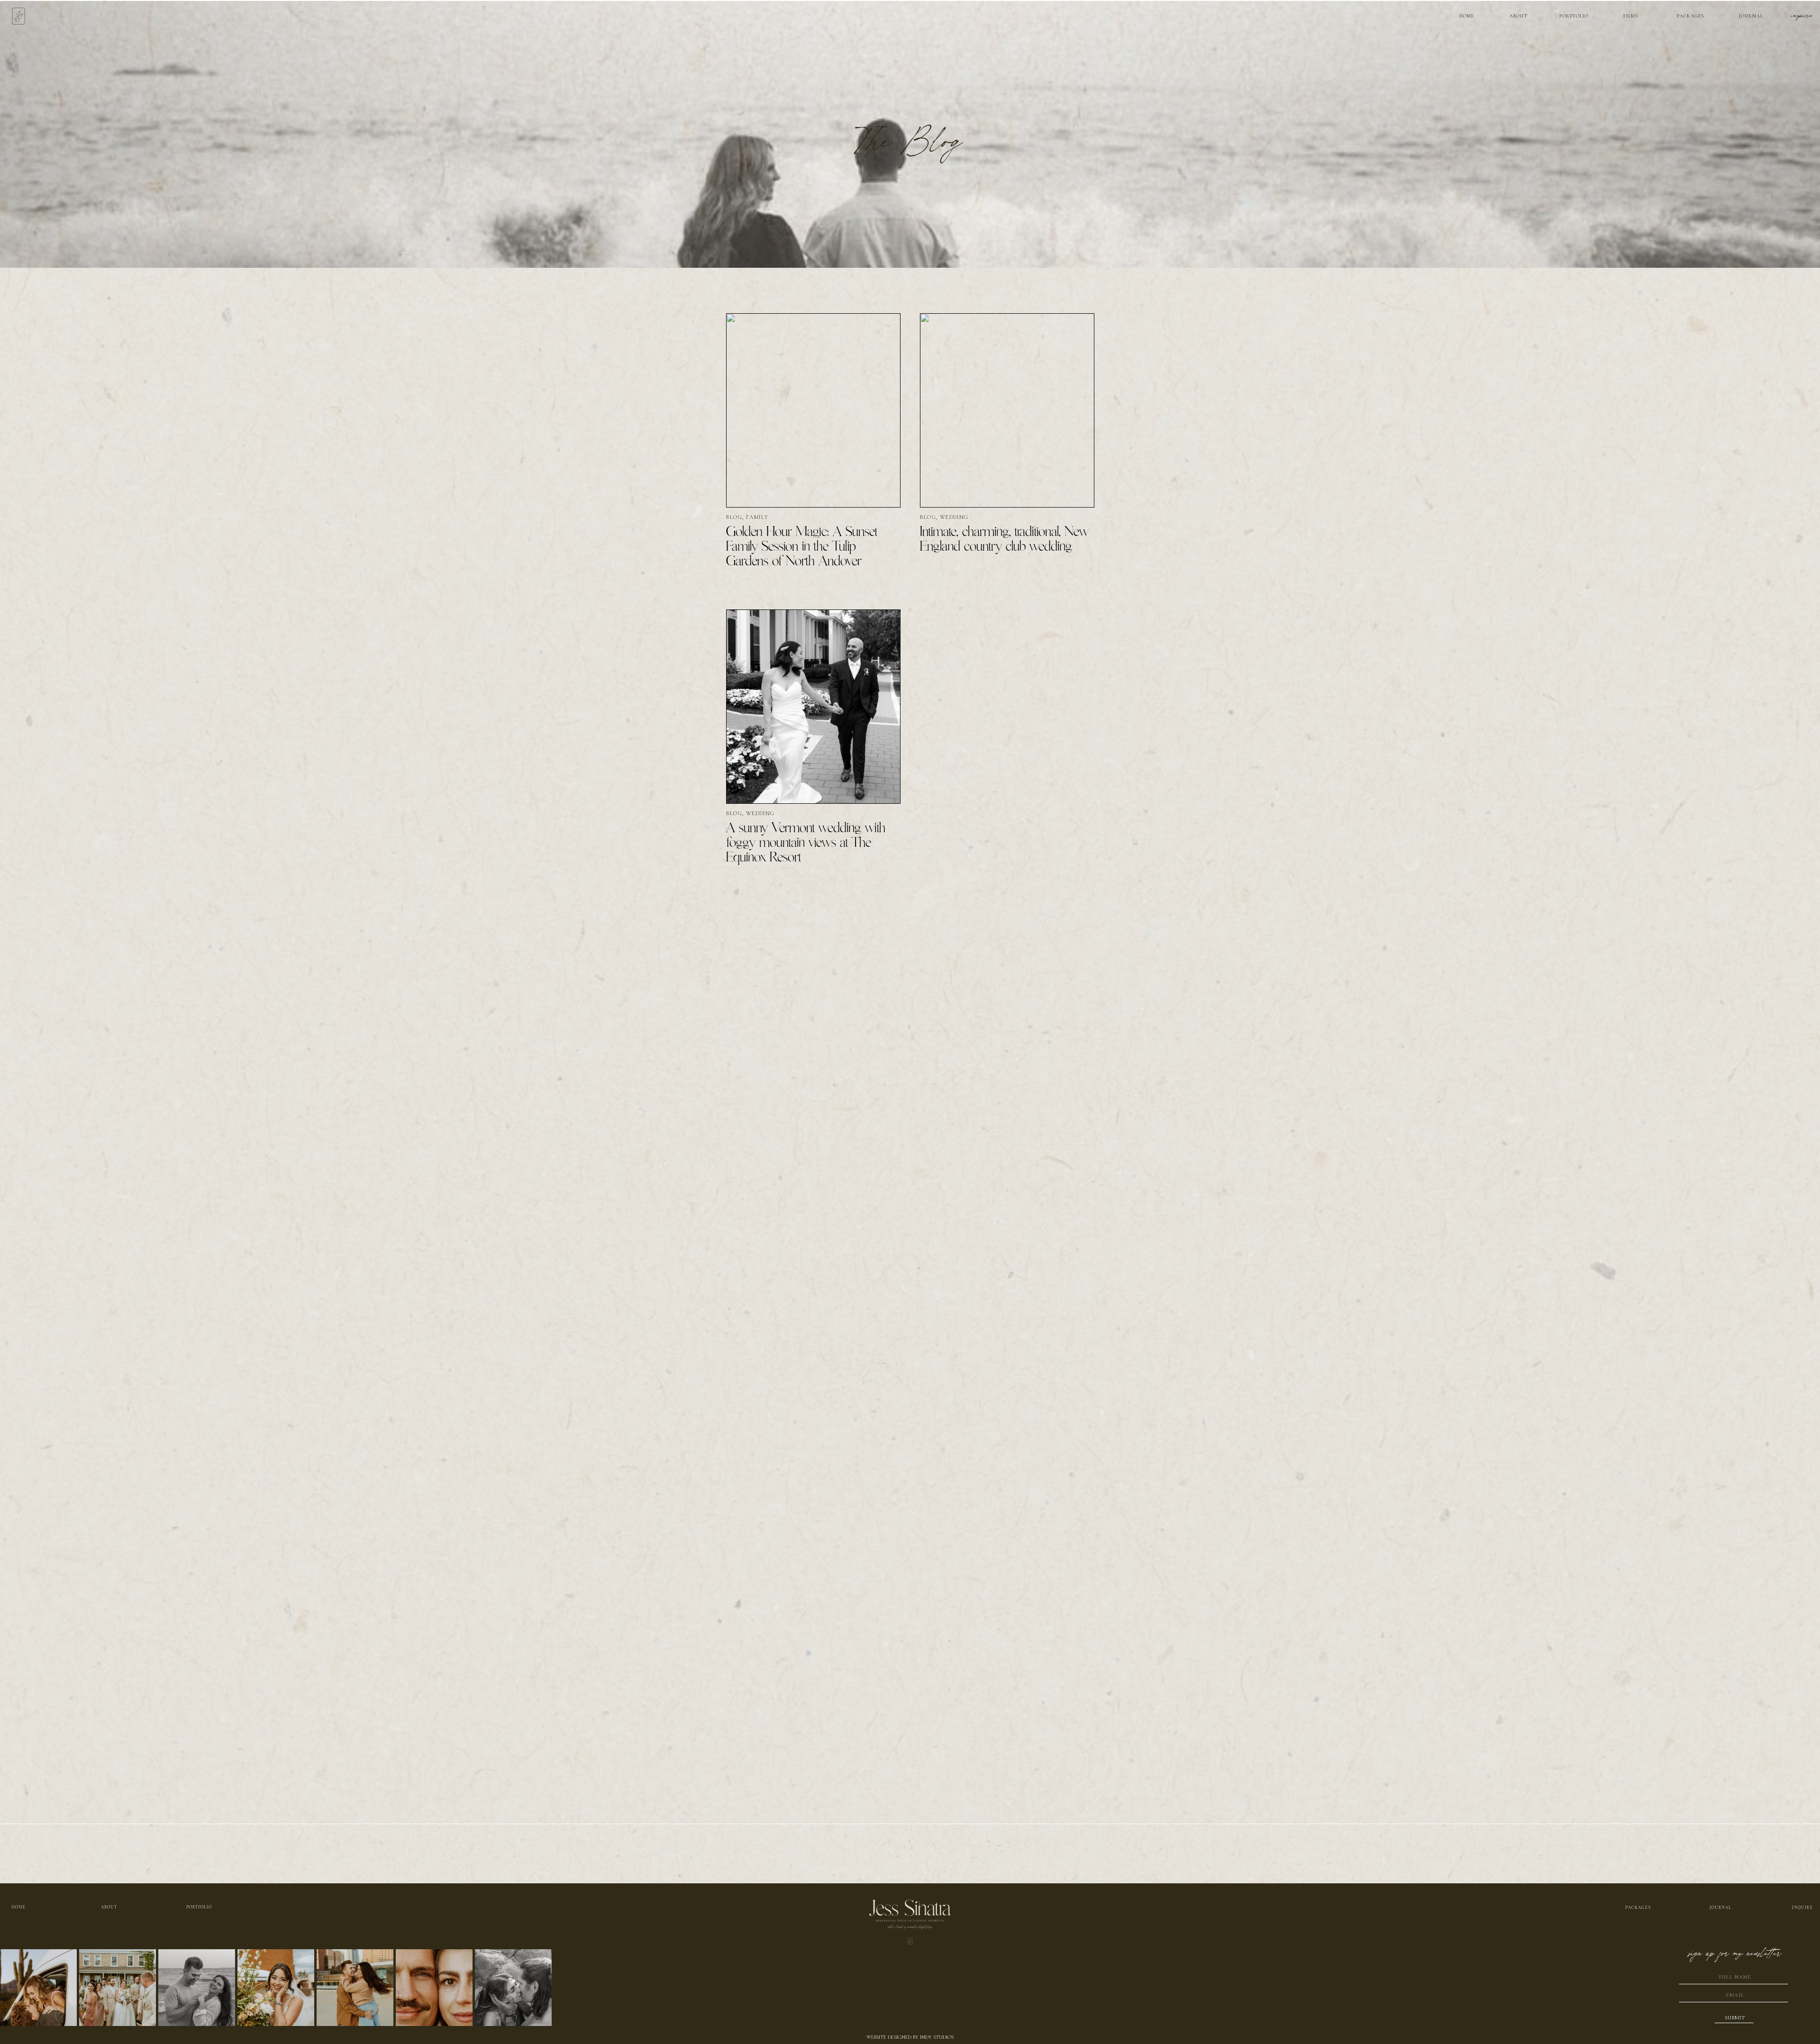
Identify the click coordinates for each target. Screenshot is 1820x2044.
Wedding (954, 517)
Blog (734, 517)
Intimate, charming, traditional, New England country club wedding (1004, 540)
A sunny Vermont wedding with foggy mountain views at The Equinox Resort (806, 843)
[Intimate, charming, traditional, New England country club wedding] (1007, 410)
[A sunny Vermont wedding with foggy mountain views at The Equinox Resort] (813, 707)
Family (757, 517)
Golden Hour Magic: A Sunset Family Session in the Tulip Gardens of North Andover (802, 547)
